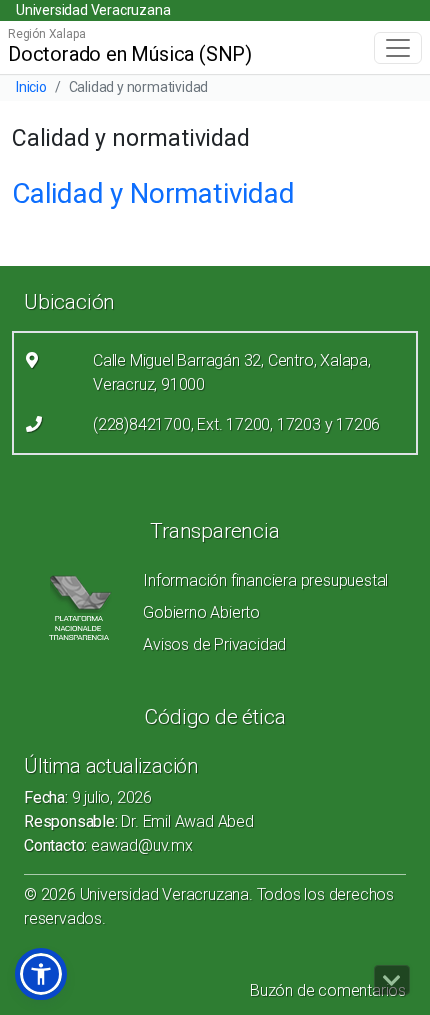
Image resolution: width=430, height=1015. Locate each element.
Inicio (31, 87)
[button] (41, 974)
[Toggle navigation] (398, 48)
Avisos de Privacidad (214, 644)
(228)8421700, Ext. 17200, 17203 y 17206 (236, 424)
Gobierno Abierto (201, 612)
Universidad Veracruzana (93, 10)
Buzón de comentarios (328, 990)
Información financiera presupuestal (265, 580)
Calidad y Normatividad (153, 193)
